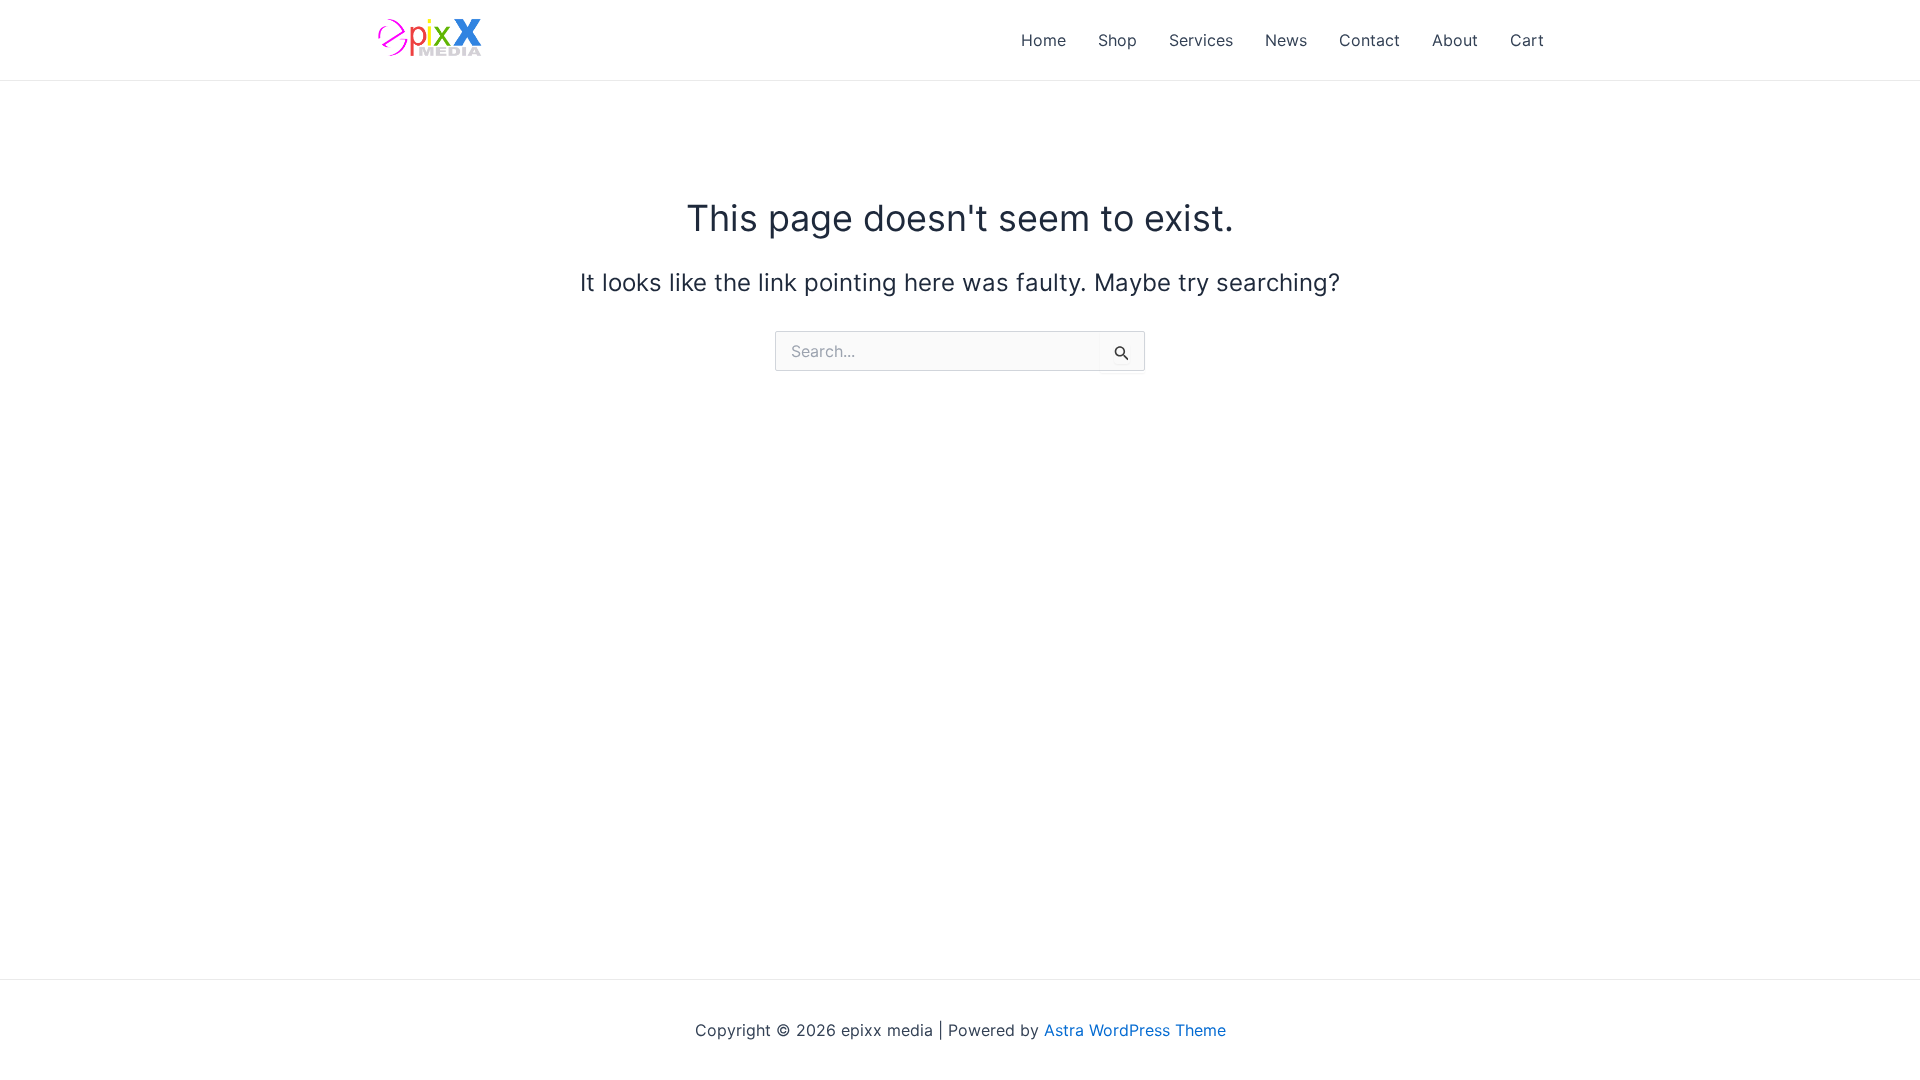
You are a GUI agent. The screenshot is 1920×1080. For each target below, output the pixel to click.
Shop (1117, 40)
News (1286, 40)
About (1455, 40)
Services (1201, 40)
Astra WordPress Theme (1135, 1030)
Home (1043, 40)
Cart (1527, 40)
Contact (1369, 40)
